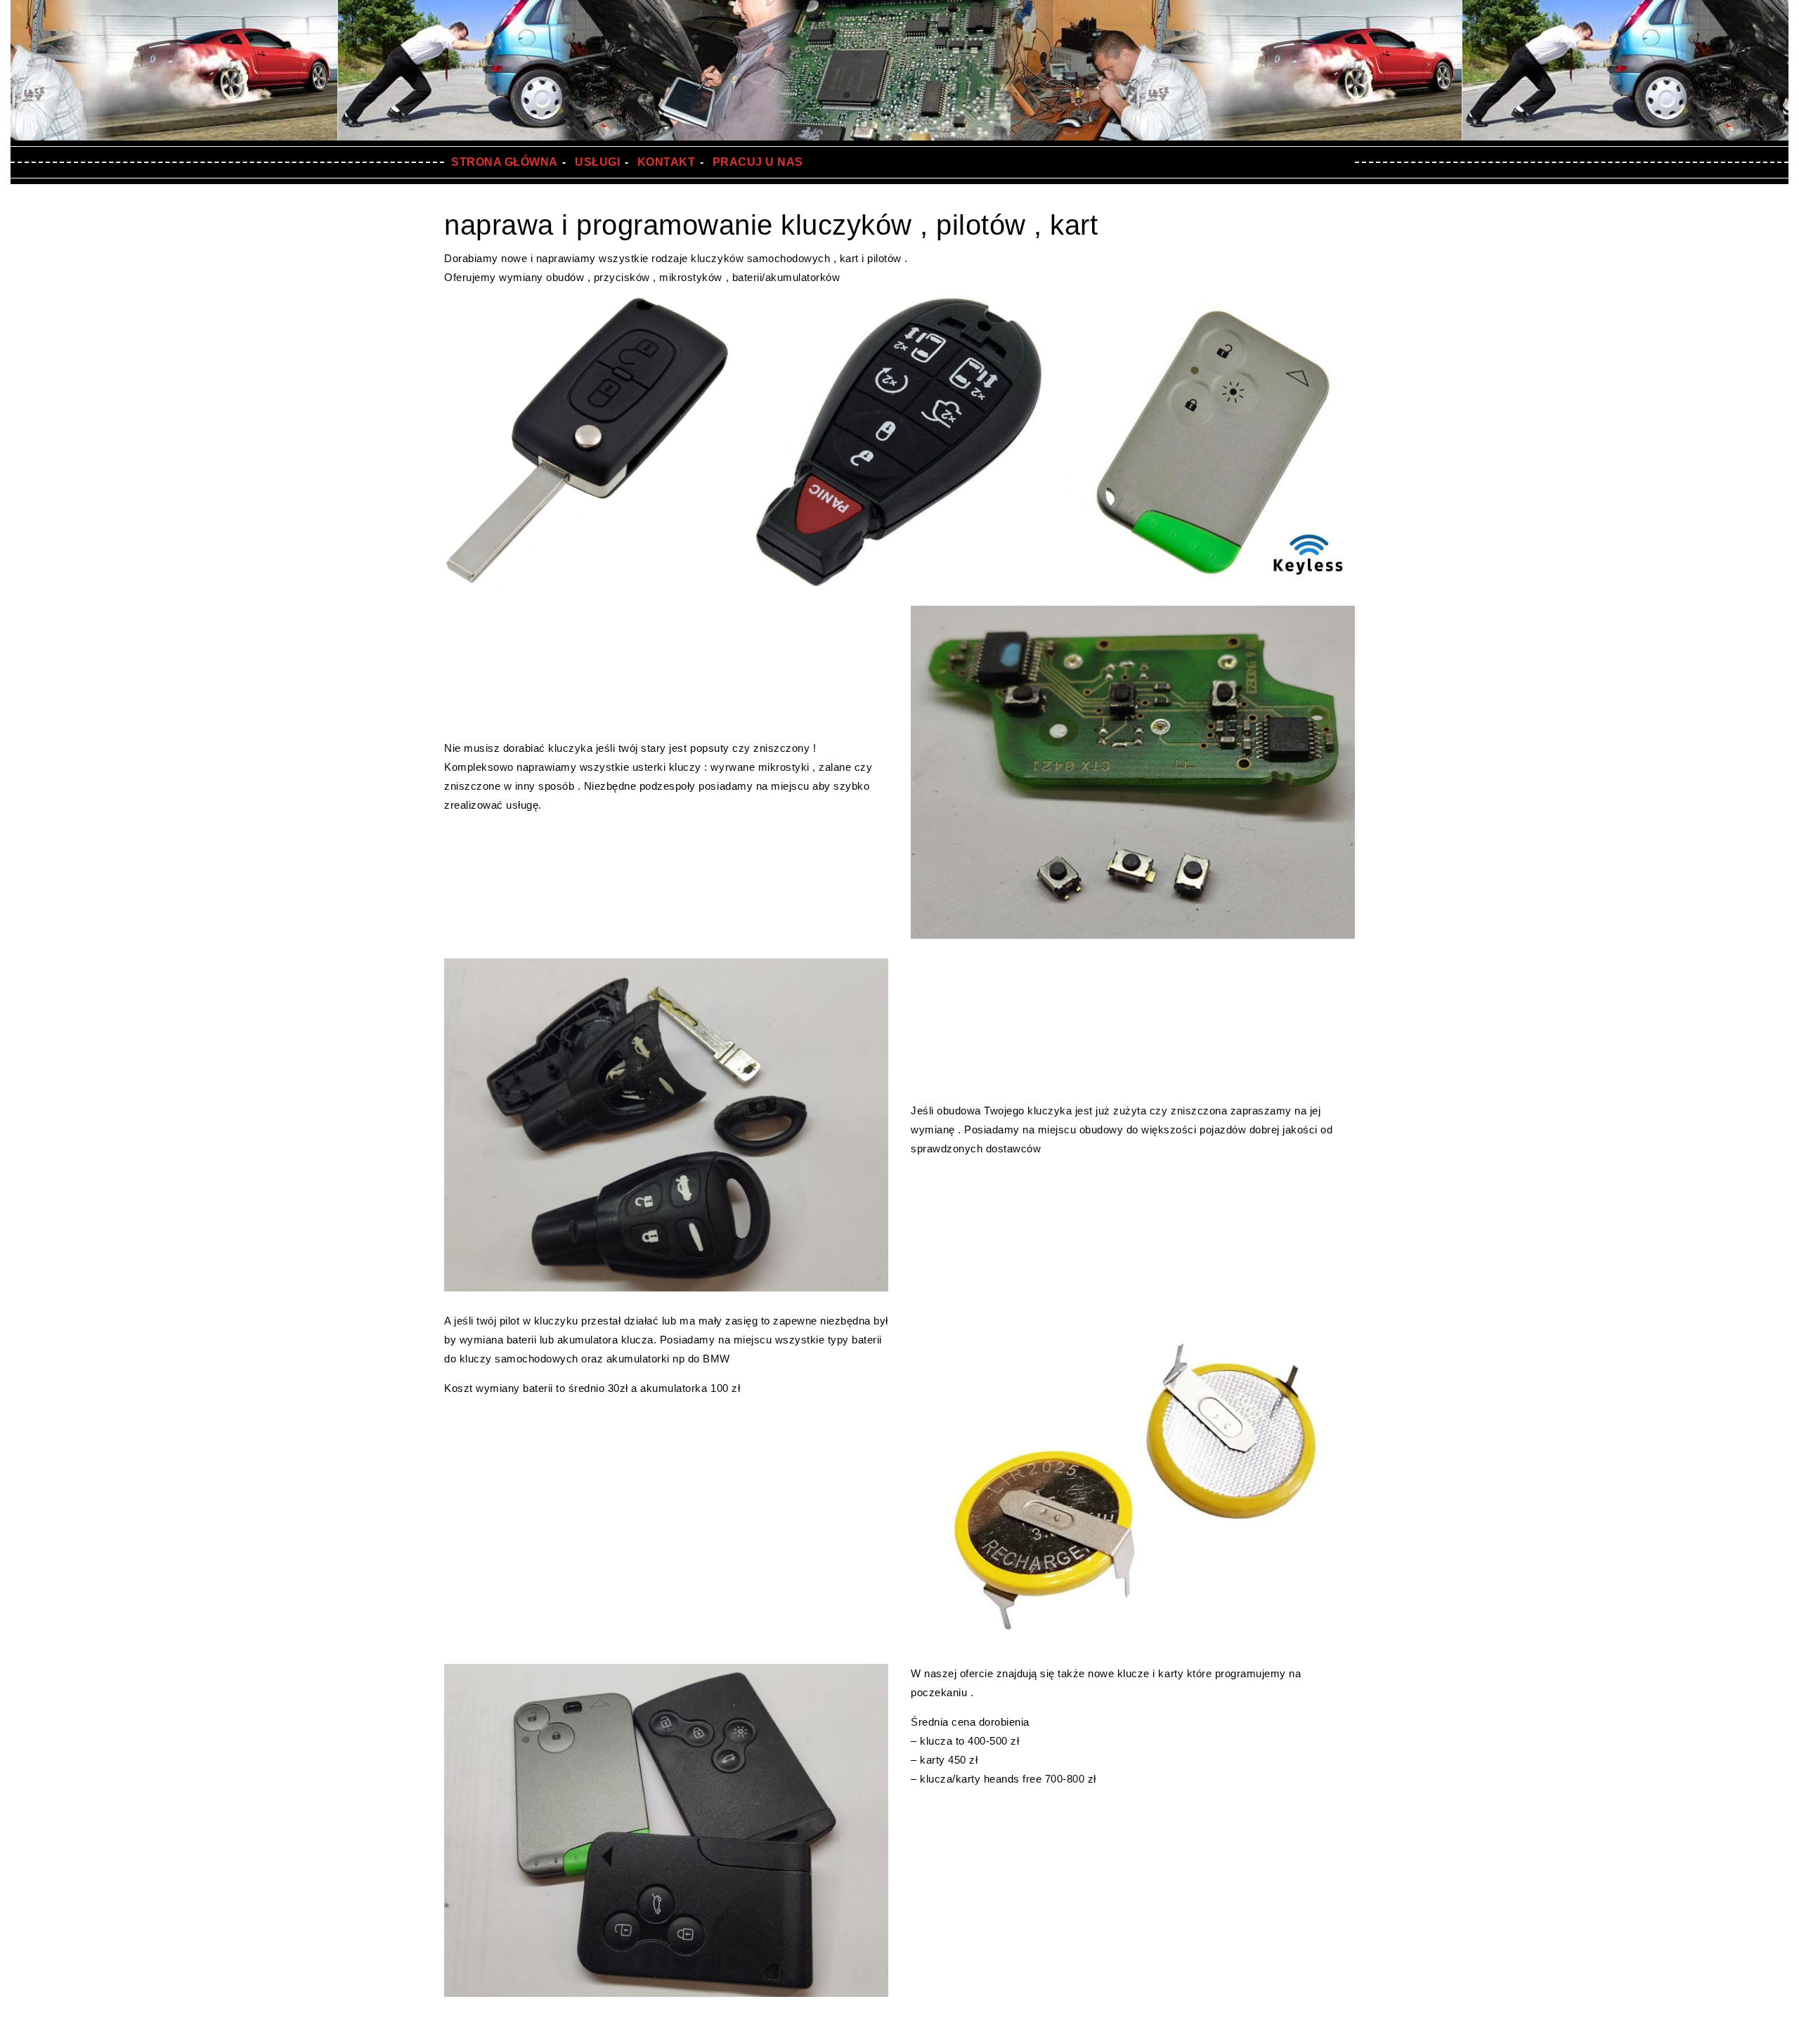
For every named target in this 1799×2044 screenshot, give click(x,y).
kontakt (667, 162)
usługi (597, 162)
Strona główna (505, 162)
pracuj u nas (758, 162)
